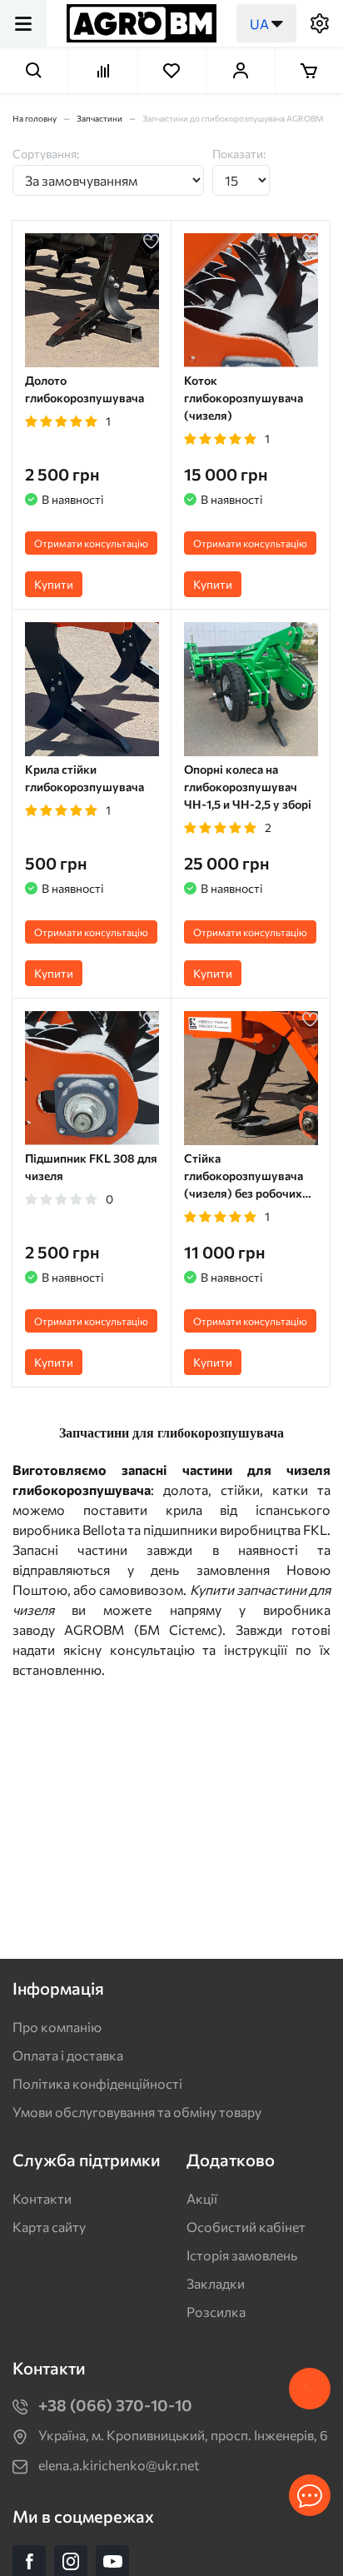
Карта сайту (49, 2227)
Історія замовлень (242, 2255)
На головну (35, 118)
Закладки (216, 2283)
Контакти (42, 2198)
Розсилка (216, 2312)
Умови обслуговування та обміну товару (137, 2112)
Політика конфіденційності (97, 2083)
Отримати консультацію (91, 543)
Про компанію (57, 2027)
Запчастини (99, 118)
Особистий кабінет (246, 2227)
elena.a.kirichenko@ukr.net (119, 2465)
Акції (202, 2198)
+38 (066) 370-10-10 (115, 2405)
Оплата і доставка (68, 2055)
